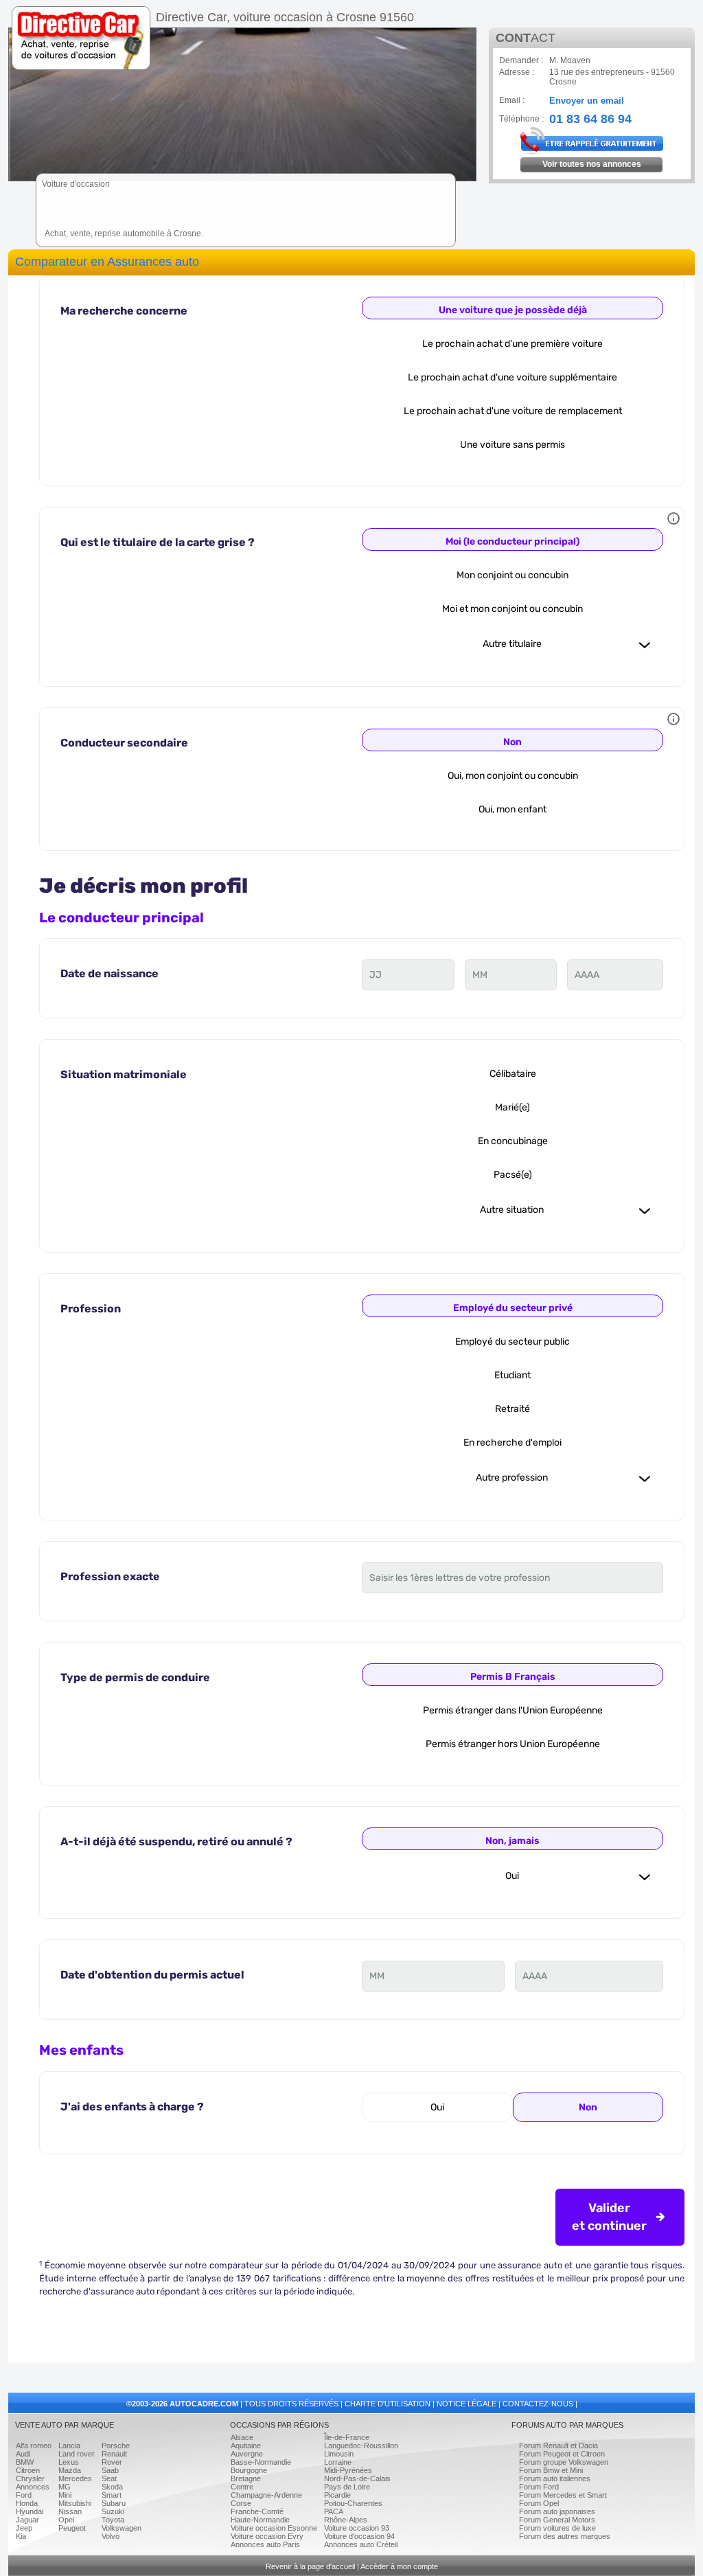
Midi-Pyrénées (348, 2470)
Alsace (242, 2437)
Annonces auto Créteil (361, 2544)
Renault (114, 2454)
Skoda (112, 2487)
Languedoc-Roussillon (361, 2446)
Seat (109, 2478)
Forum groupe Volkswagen (564, 2462)
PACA (334, 2511)
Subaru (114, 2503)
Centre (242, 2487)
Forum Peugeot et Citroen (562, 2454)
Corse (241, 2503)
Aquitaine (246, 2446)
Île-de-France (347, 2437)
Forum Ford (539, 2487)
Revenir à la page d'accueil (310, 2566)
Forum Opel (539, 2503)
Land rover (77, 2454)
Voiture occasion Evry (267, 2536)
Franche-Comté (257, 2511)
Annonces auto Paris (265, 2544)
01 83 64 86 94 (590, 117)
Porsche (116, 2446)
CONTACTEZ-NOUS (538, 2404)
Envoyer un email (587, 101)
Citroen (28, 2470)
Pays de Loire (347, 2487)
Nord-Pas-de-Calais (357, 2478)
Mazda (70, 2470)
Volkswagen (122, 2528)
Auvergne (247, 2454)
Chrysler (30, 2478)
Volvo (111, 2536)
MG (65, 2487)
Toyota (113, 2520)
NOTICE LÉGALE (466, 2404)
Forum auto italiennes (555, 2478)
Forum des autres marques (565, 2536)
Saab (110, 2470)
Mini (65, 2495)
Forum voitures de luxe (557, 2528)
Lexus (69, 2462)
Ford (24, 2495)
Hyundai (30, 2511)
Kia (21, 2536)
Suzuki (113, 2511)
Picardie (337, 2495)
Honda (27, 2503)
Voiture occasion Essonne (274, 2528)
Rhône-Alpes (346, 2520)
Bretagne (246, 2478)
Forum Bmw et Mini (551, 2470)
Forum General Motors (557, 2520)
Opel (66, 2520)
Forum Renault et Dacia (558, 2446)
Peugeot (72, 2528)
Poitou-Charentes (353, 2503)
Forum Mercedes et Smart (563, 2495)
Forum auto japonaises (557, 2511)
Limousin (339, 2454)
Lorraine (338, 2462)
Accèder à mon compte (399, 2566)
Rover (112, 2462)
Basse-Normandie (261, 2462)
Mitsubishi (75, 2503)
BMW (25, 2462)
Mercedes (75, 2478)
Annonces (33, 2487)
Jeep (24, 2528)
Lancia (69, 2446)
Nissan (70, 2511)
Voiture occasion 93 (357, 2528)
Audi (23, 2454)
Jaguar (27, 2520)
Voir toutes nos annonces (592, 164)
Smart (112, 2495)
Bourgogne (249, 2470)
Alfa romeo (34, 2446)
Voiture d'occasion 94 (359, 2536)
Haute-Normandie (260, 2520)
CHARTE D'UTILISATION (388, 2404)
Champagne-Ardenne (266, 2495)
